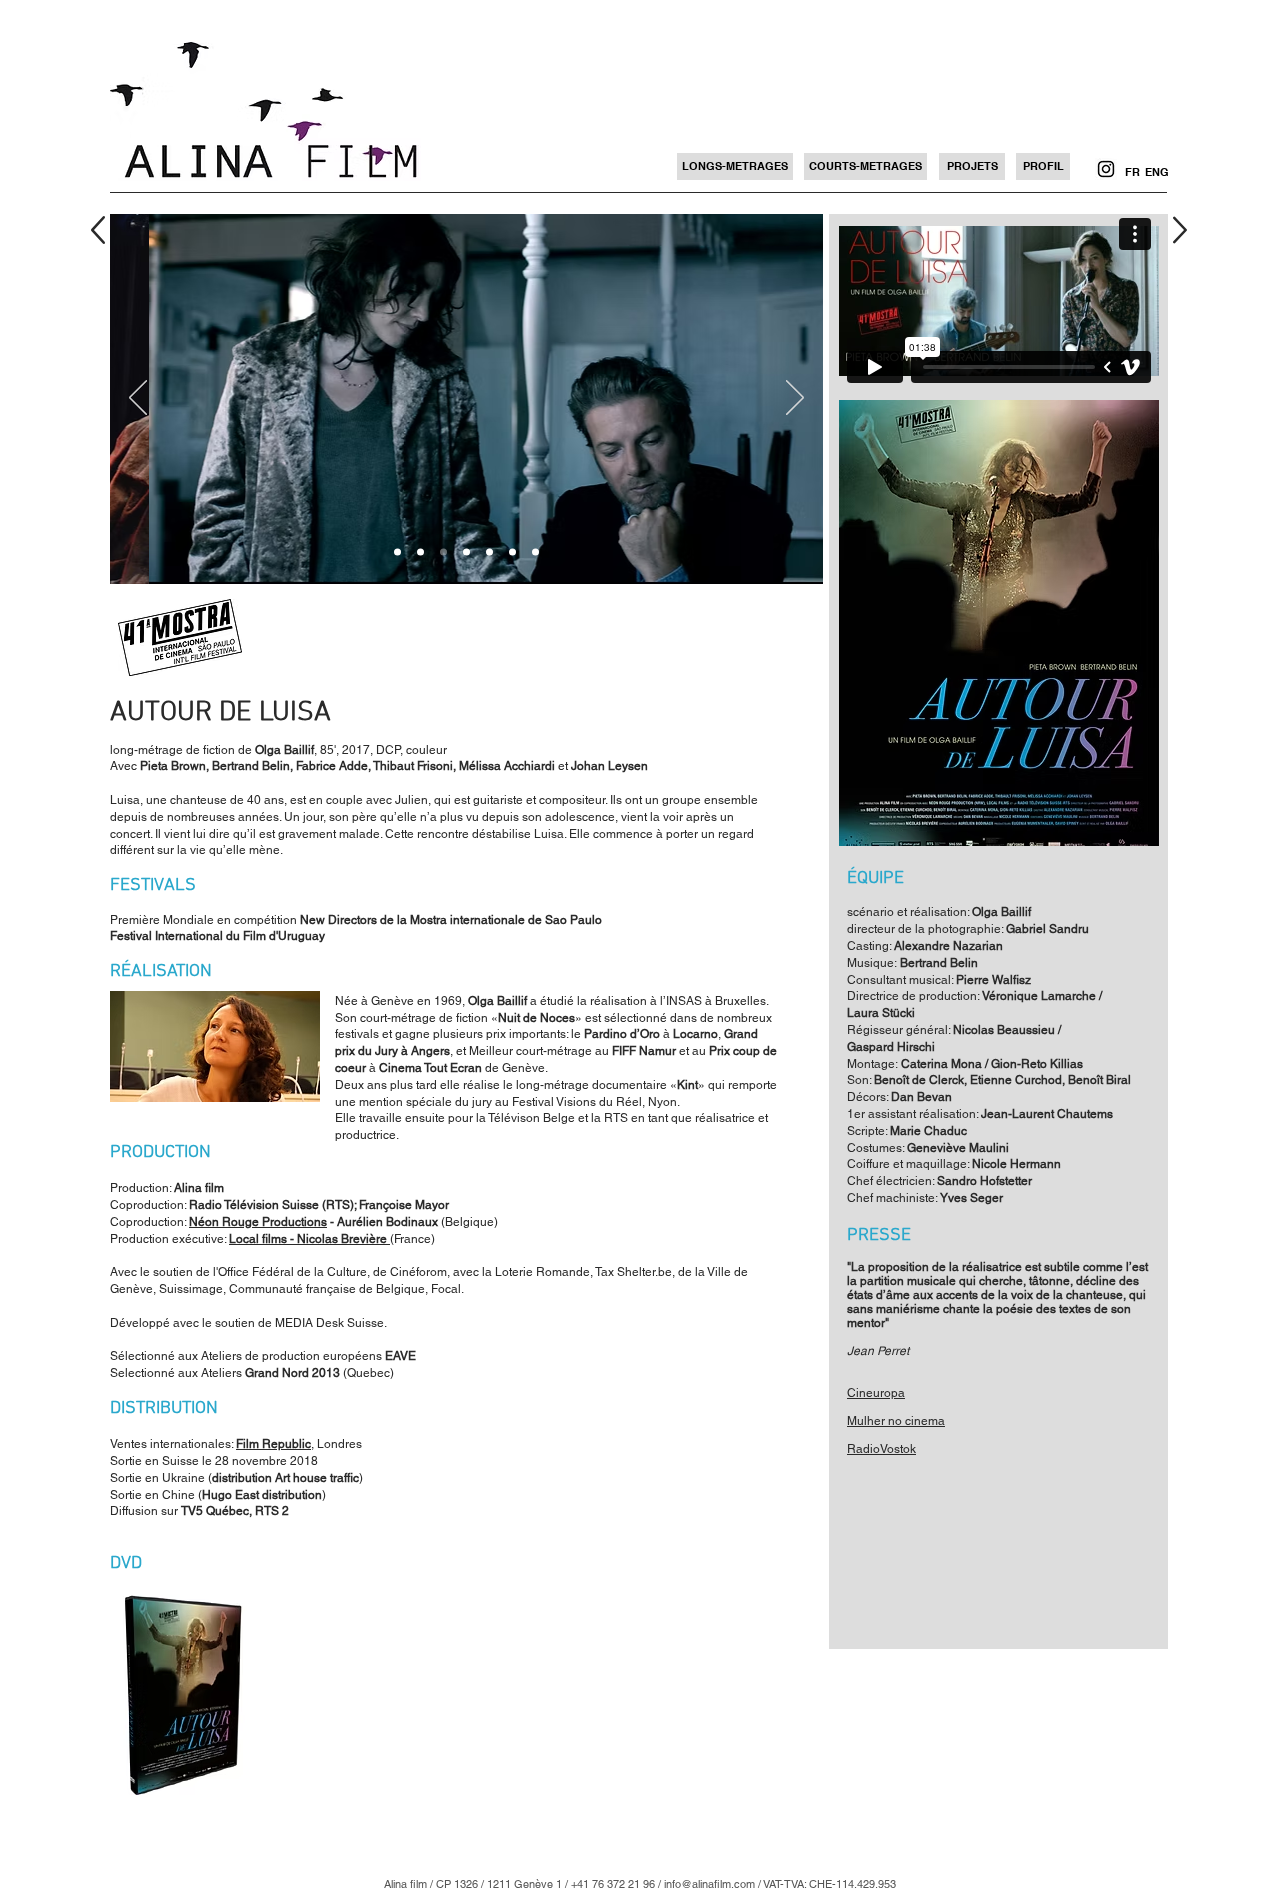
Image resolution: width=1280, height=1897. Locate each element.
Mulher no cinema (896, 1421)
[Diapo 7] (535, 552)
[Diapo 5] (512, 552)
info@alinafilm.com (709, 1884)
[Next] (795, 399)
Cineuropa (876, 1393)
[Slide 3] (466, 552)
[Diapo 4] (489, 552)
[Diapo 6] (443, 552)
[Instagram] (1106, 169)
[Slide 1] (397, 552)
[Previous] (138, 399)
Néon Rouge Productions (258, 1222)
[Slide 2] (420, 552)
